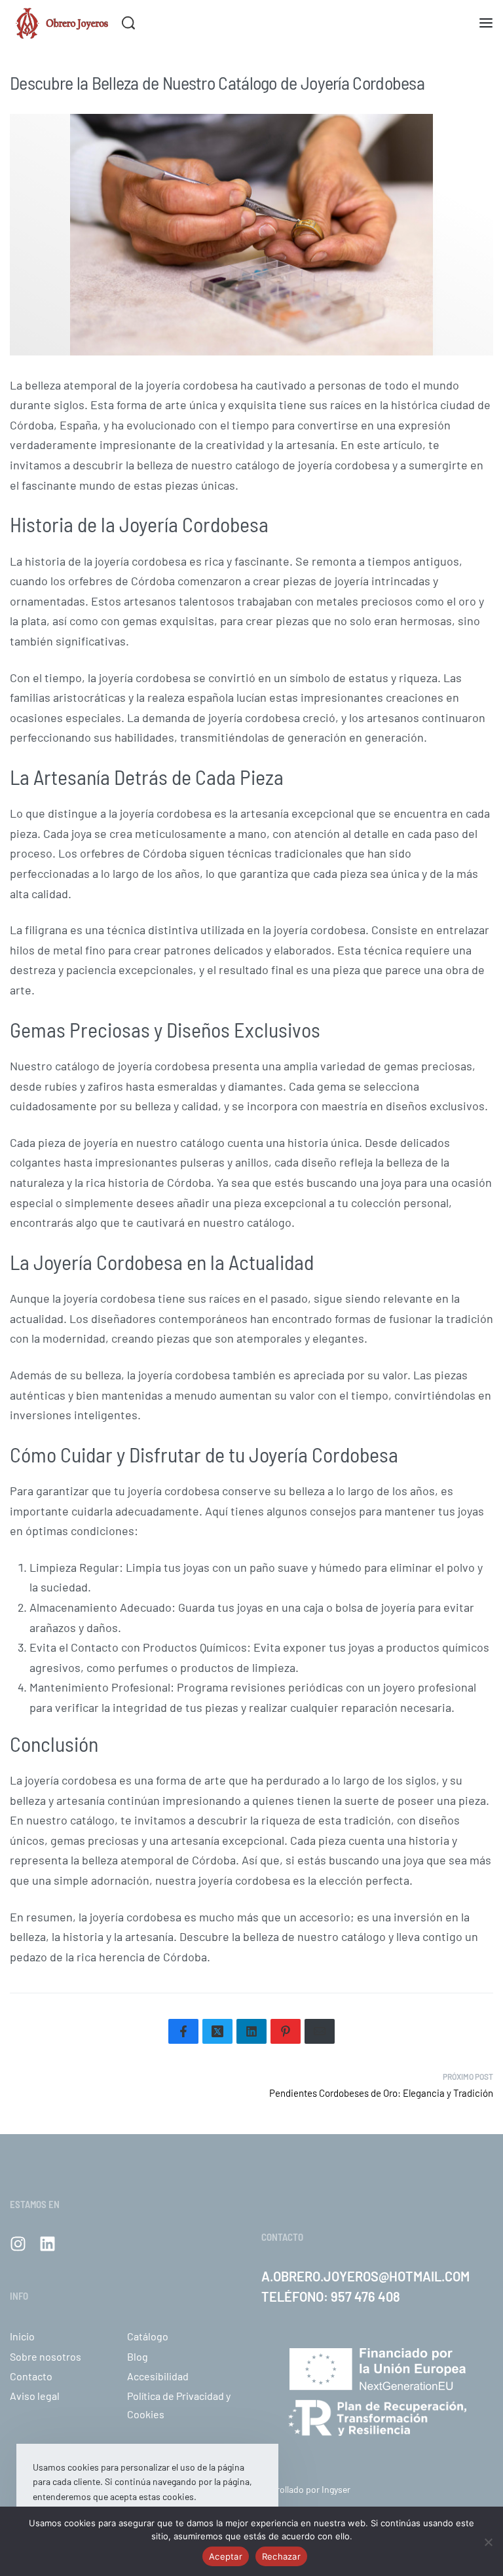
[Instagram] (18, 2244)
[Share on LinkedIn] (251, 2031)
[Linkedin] (47, 2244)
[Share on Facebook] (183, 2031)
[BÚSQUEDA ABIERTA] (128, 23)
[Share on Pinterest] (286, 2031)
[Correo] (320, 2031)
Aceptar (226, 2556)
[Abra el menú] (486, 23)
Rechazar (281, 2556)
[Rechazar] (488, 2540)
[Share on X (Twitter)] (217, 2031)
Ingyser (336, 2489)
